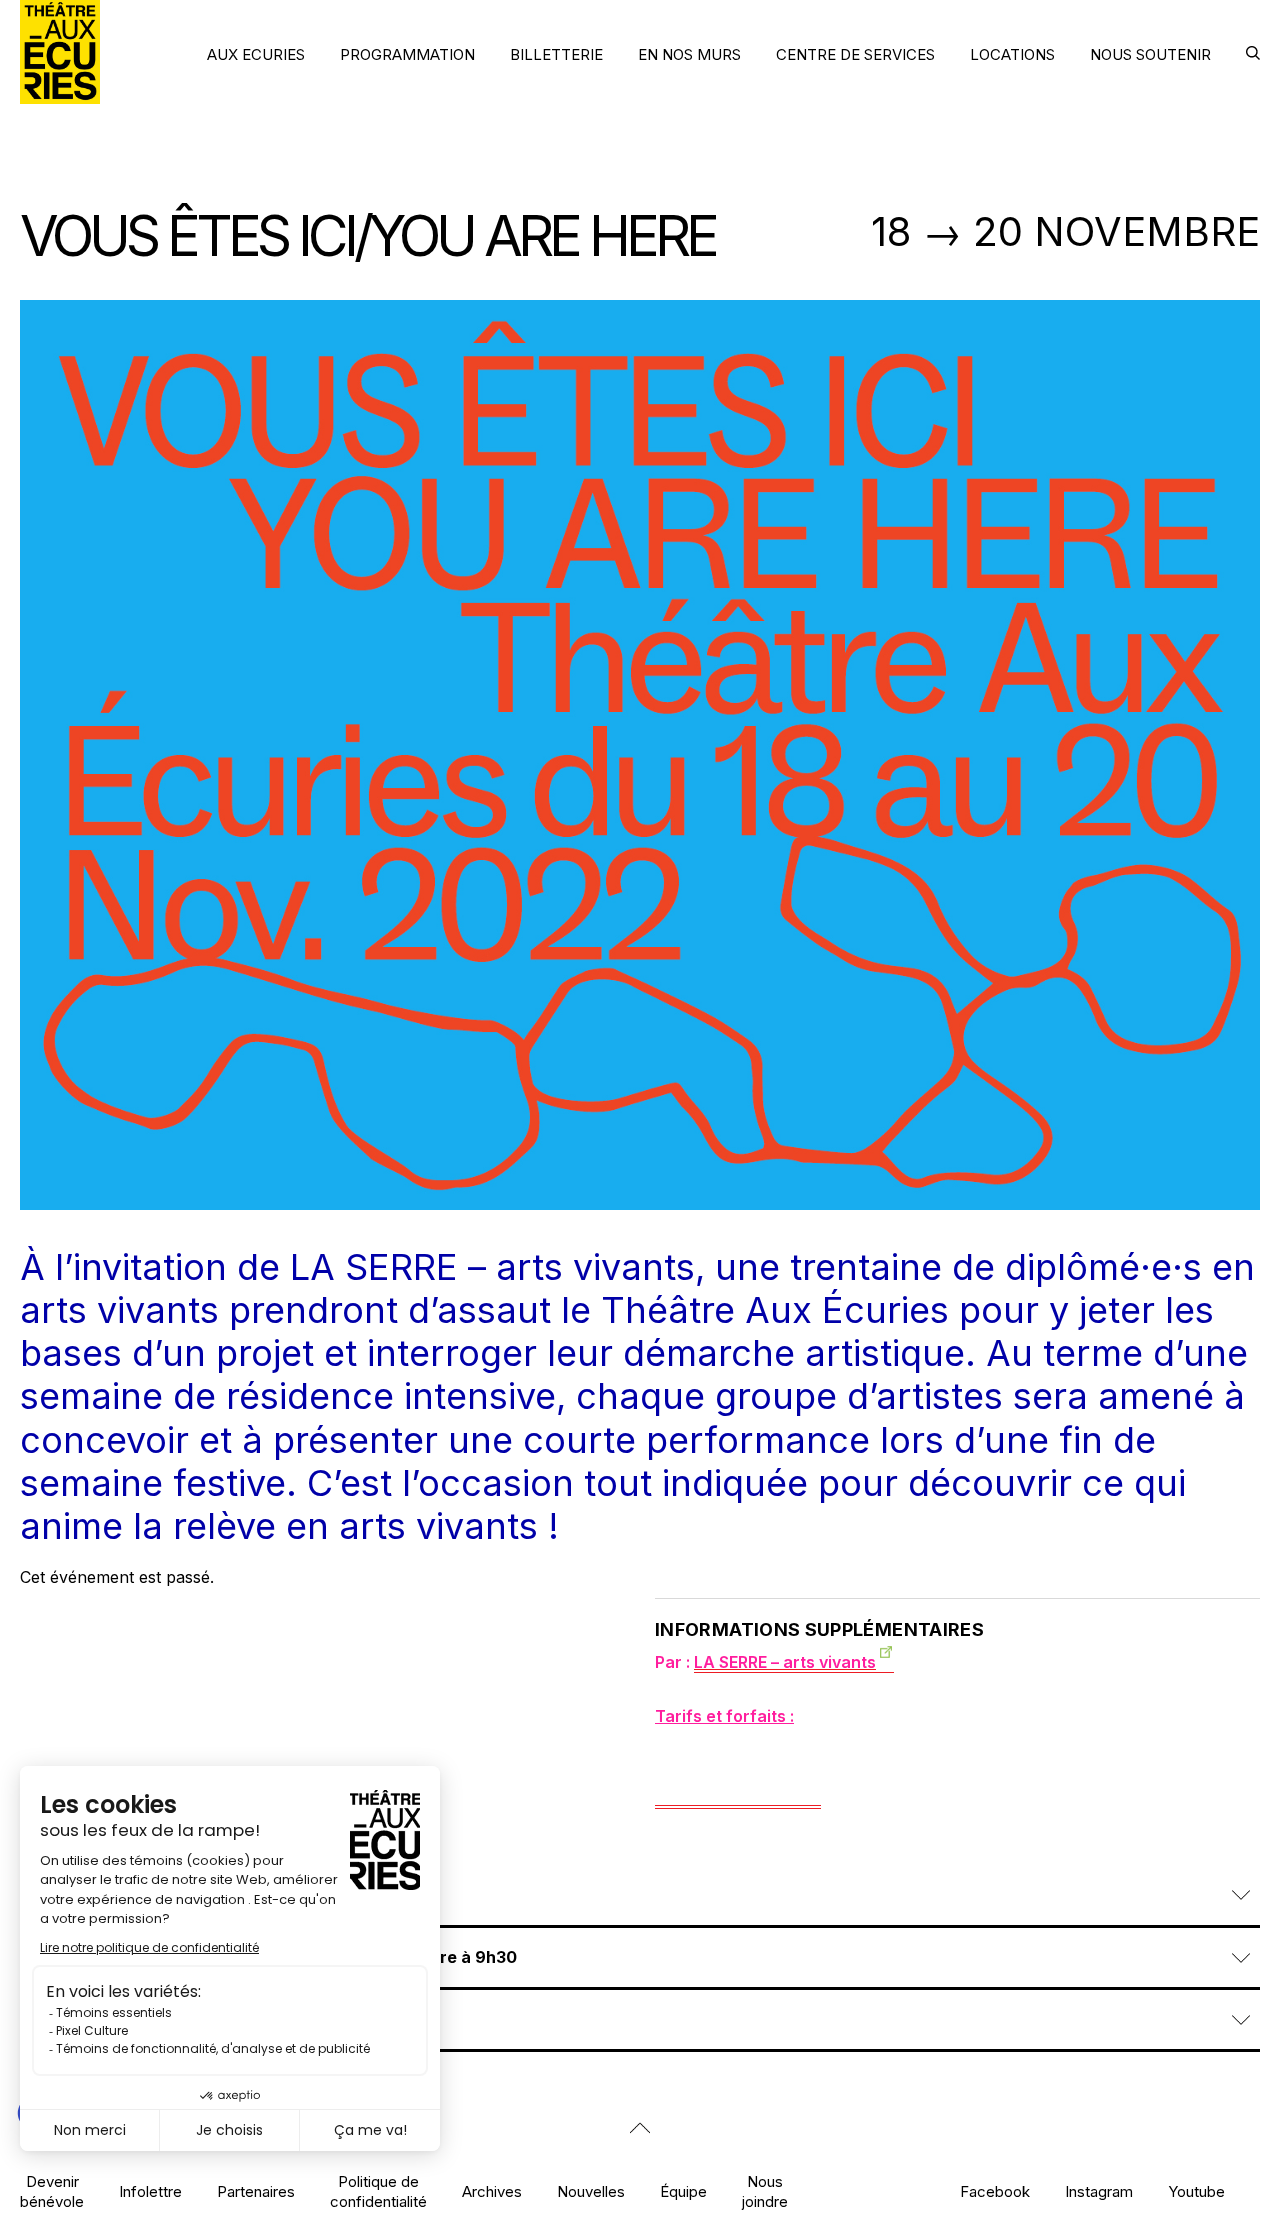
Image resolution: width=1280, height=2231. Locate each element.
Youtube (1196, 2191)
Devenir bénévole (52, 2191)
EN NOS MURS (689, 54)
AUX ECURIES (256, 54)
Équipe (683, 2191)
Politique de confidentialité (378, 2191)
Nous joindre (765, 2191)
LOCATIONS (1012, 54)
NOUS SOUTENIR (1150, 54)
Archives (492, 2191)
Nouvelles (591, 2191)
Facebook (995, 2191)
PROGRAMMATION (407, 54)
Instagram (1099, 2191)
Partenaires (256, 2191)
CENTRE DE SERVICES (855, 54)
